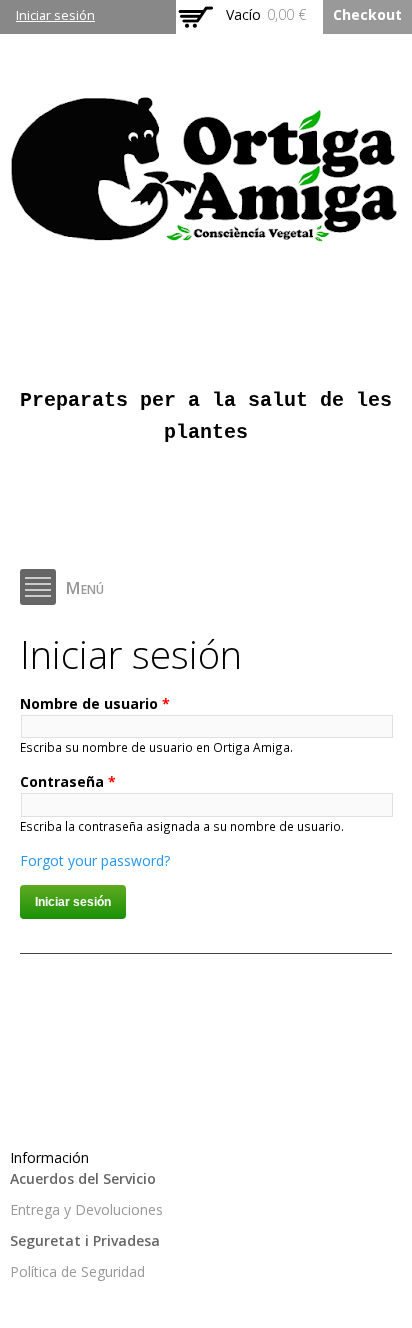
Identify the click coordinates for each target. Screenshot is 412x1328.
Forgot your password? (95, 860)
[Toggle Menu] (38, 587)
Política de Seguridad (77, 1271)
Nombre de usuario (95, 703)
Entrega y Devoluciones (86, 1209)
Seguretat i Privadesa (85, 1240)
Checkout (367, 14)
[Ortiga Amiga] (206, 240)
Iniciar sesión (55, 15)
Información (49, 1157)
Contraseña (68, 781)
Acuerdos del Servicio (83, 1178)
